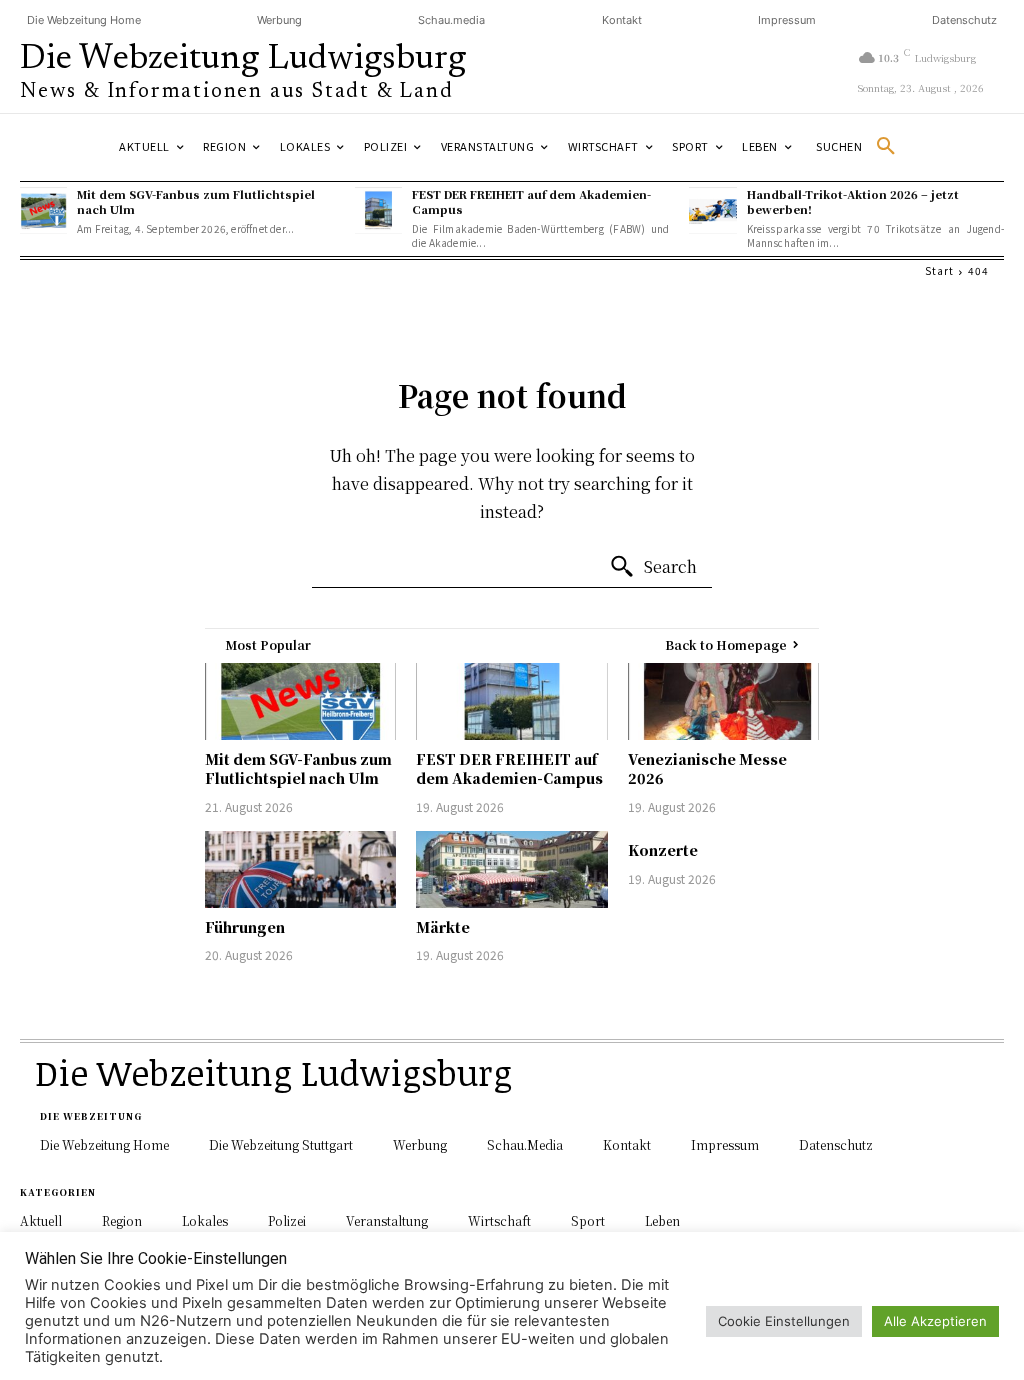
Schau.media (451, 20)
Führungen (245, 927)
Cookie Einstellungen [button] (784, 1321)
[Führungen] (300, 869)
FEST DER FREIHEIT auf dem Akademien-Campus (531, 201)
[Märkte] (511, 869)
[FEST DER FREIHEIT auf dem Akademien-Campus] (378, 210)
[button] (863, 147)
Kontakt (622, 20)
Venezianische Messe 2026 (707, 769)
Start (939, 270)
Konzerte (663, 850)
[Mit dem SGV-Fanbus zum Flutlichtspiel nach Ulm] (43, 210)
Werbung (279, 20)
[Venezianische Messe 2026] (723, 701)
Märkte (443, 927)
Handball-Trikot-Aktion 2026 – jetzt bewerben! (853, 201)
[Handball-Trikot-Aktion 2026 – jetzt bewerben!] (712, 210)
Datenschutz (964, 20)
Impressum (787, 20)
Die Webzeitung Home (84, 20)
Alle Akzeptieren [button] (935, 1321)
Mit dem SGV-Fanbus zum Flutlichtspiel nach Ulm (196, 201)
